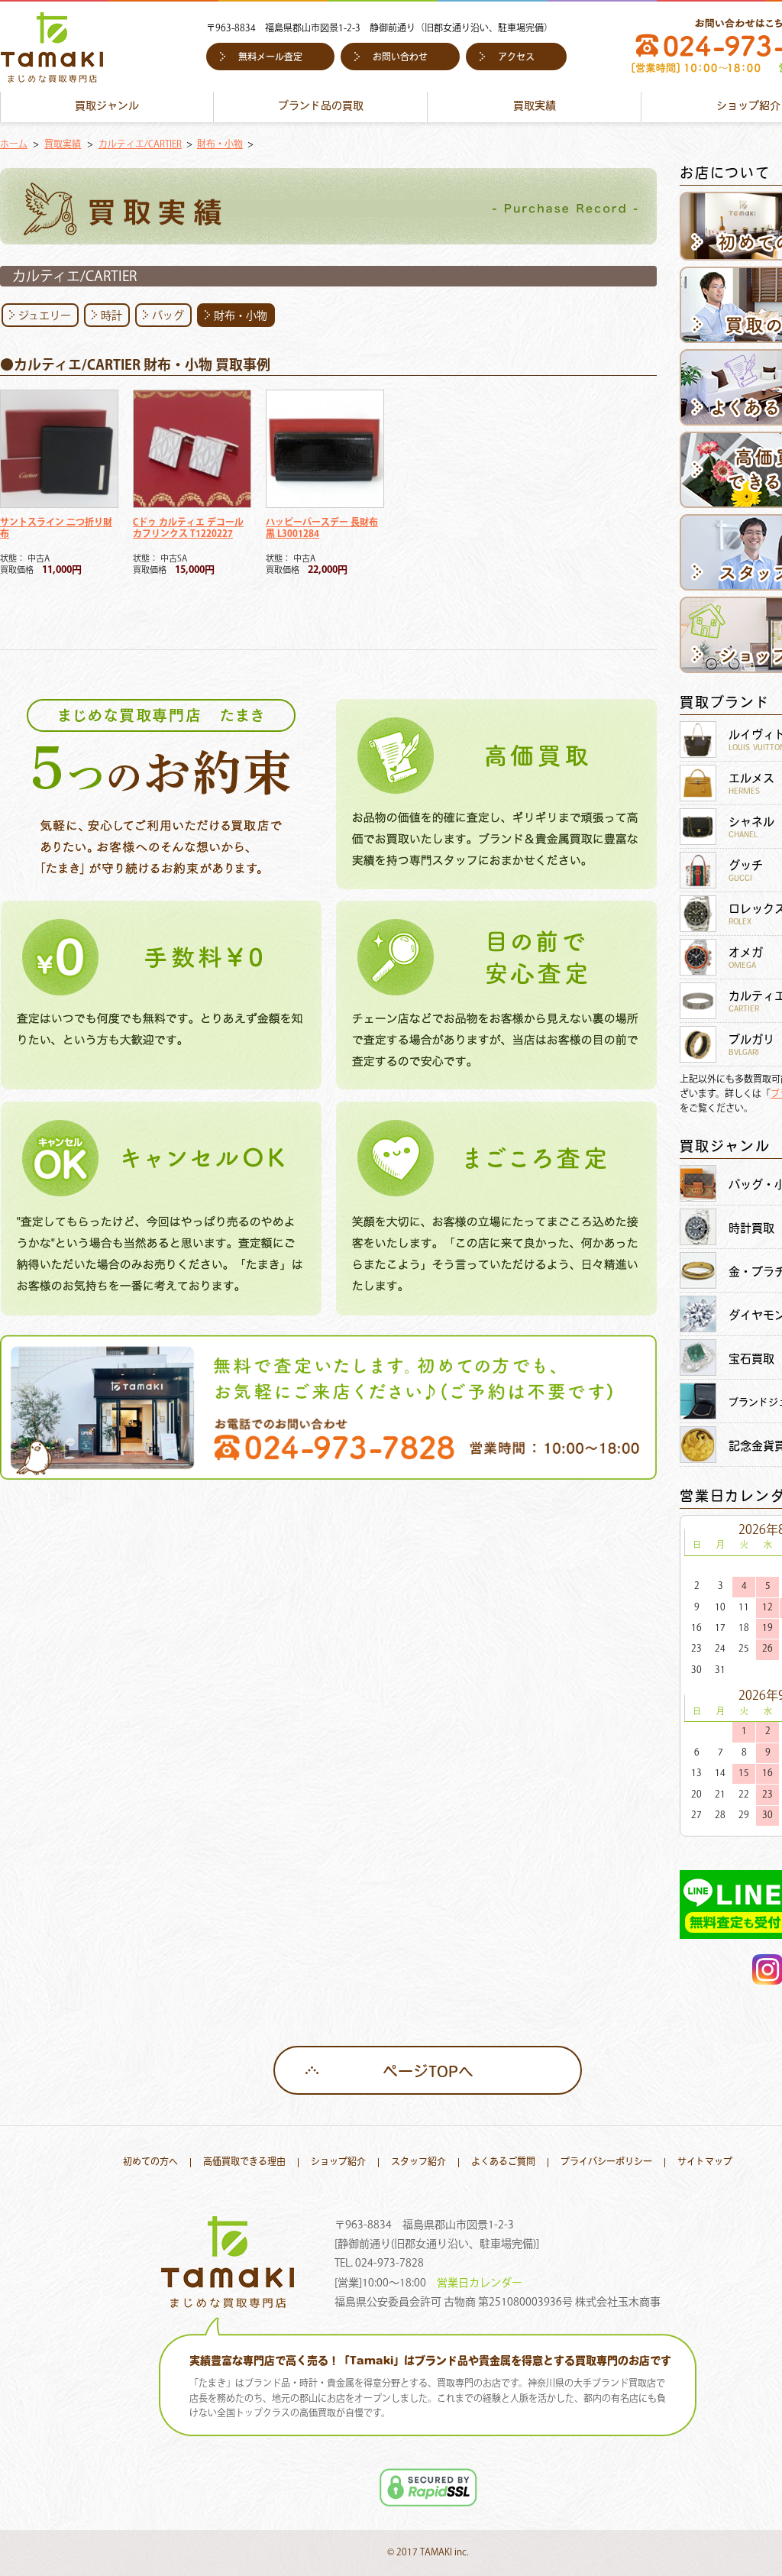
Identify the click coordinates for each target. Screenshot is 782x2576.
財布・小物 (220, 145)
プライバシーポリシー (606, 2163)
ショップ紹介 (338, 2163)
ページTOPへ (428, 2073)
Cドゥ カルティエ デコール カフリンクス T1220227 (188, 529)
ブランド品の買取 (321, 107)
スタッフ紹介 (418, 2163)
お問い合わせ (400, 58)
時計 (111, 316)
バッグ (168, 316)
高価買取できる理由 (244, 2163)
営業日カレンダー (480, 2283)
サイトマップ (705, 2163)
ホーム (14, 145)
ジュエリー (45, 316)
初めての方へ (150, 2163)
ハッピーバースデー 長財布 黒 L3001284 (322, 529)
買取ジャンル (107, 107)
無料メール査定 (270, 58)
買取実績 (535, 107)
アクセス (516, 58)
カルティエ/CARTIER (140, 145)
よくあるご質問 (503, 2163)
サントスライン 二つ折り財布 (56, 529)
